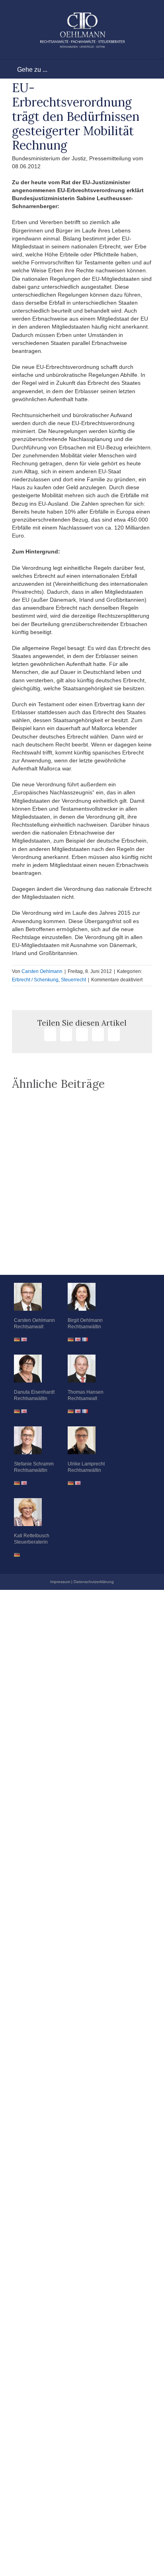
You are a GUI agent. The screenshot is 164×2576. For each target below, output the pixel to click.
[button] (82, 1255)
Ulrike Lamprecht (86, 1464)
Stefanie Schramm (34, 1464)
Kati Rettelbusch (32, 1536)
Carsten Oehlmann (42, 971)
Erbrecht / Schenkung (35, 980)
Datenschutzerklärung (94, 1582)
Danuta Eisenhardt (34, 1392)
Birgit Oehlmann (85, 1320)
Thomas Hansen (86, 1392)
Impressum (60, 1582)
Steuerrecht (73, 980)
